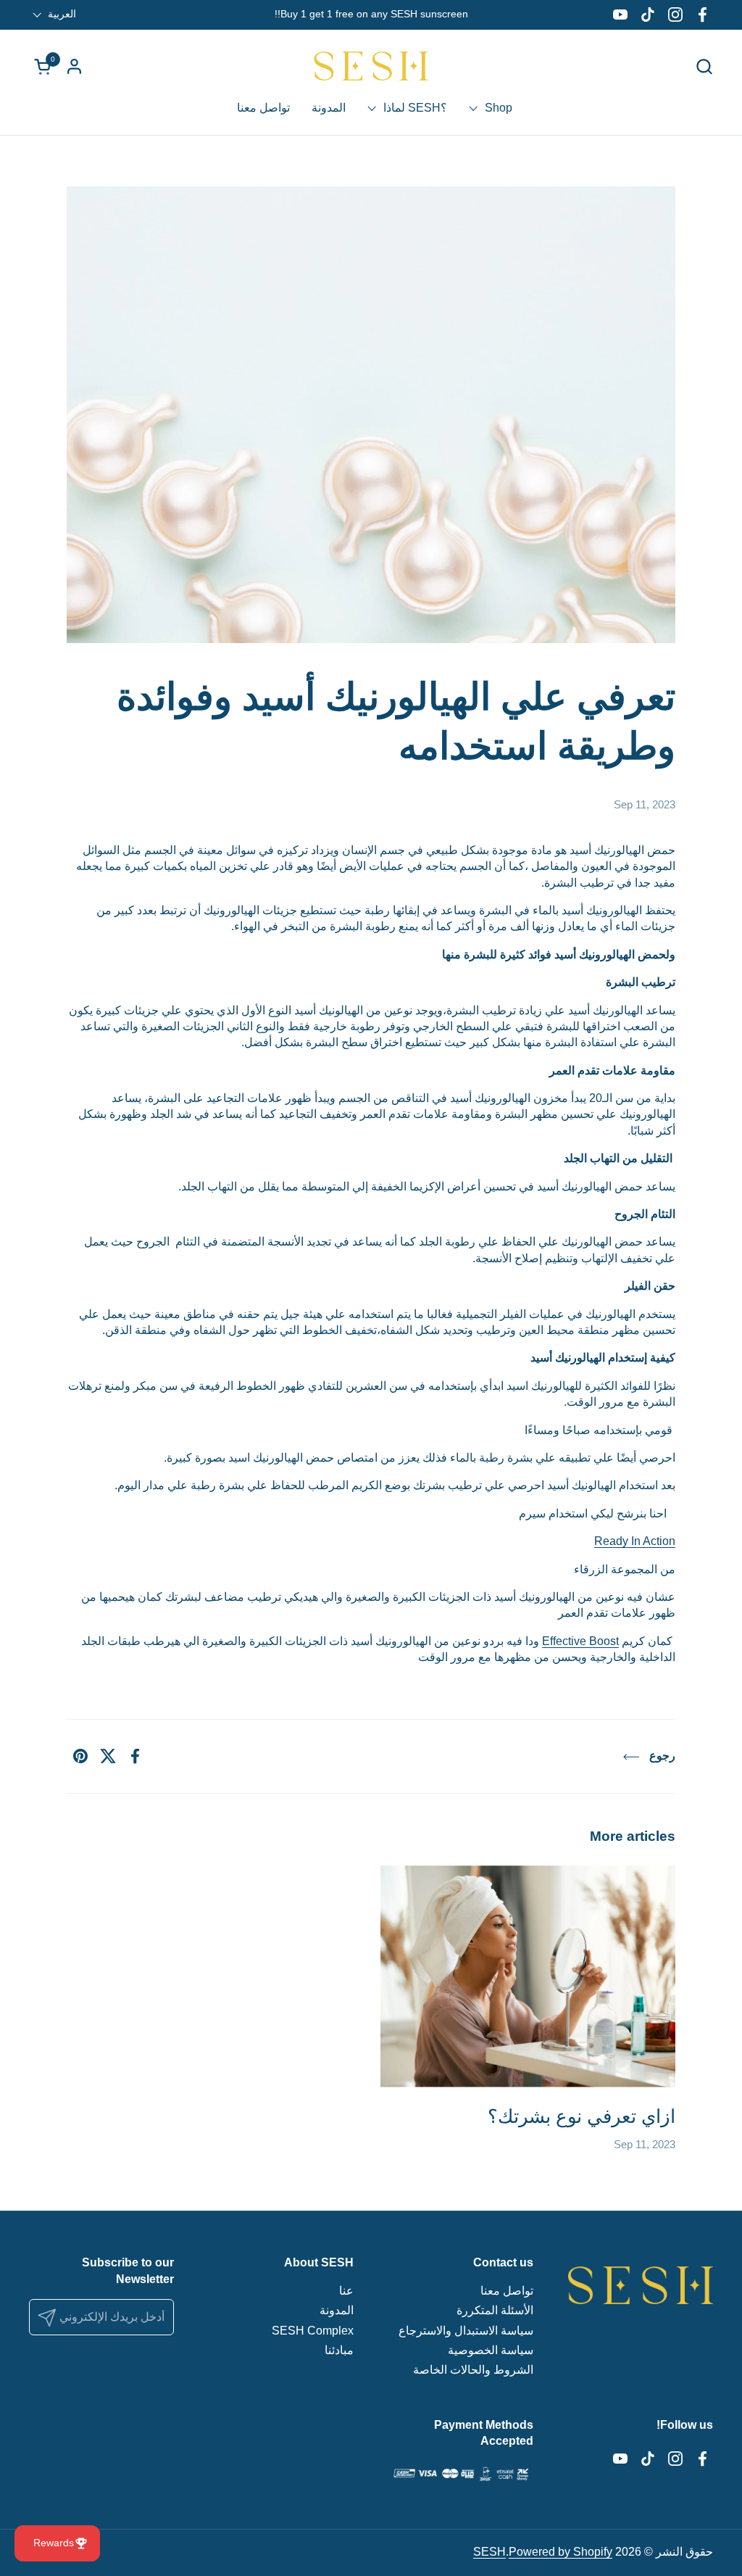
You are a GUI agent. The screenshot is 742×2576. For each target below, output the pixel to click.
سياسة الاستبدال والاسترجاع (466, 2331)
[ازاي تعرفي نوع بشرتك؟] (528, 1976)
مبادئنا (339, 2350)
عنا (346, 2291)
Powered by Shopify (560, 2552)
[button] (704, 66)
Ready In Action (635, 1541)
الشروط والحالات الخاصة (473, 2370)
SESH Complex (313, 2331)
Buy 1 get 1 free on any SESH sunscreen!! (371, 14)
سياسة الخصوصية (491, 2350)
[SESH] (371, 66)
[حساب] (74, 66)
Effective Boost (580, 1641)
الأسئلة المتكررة (495, 2310)
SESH (489, 2552)
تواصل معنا (507, 2291)
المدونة (337, 2310)
